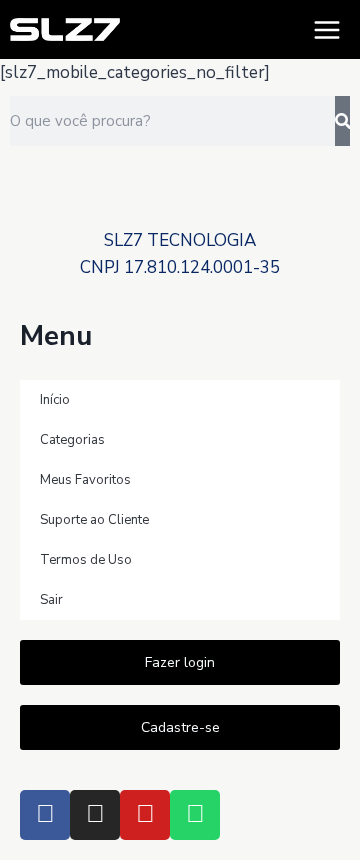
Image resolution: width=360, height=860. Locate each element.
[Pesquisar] (342, 121)
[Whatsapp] (195, 815)
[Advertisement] (180, 201)
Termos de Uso (86, 560)
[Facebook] (45, 815)
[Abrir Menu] (326, 29)
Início (55, 400)
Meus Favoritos (85, 480)
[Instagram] (95, 815)
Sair (51, 600)
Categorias (72, 440)
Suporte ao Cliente (94, 520)
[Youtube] (145, 815)
